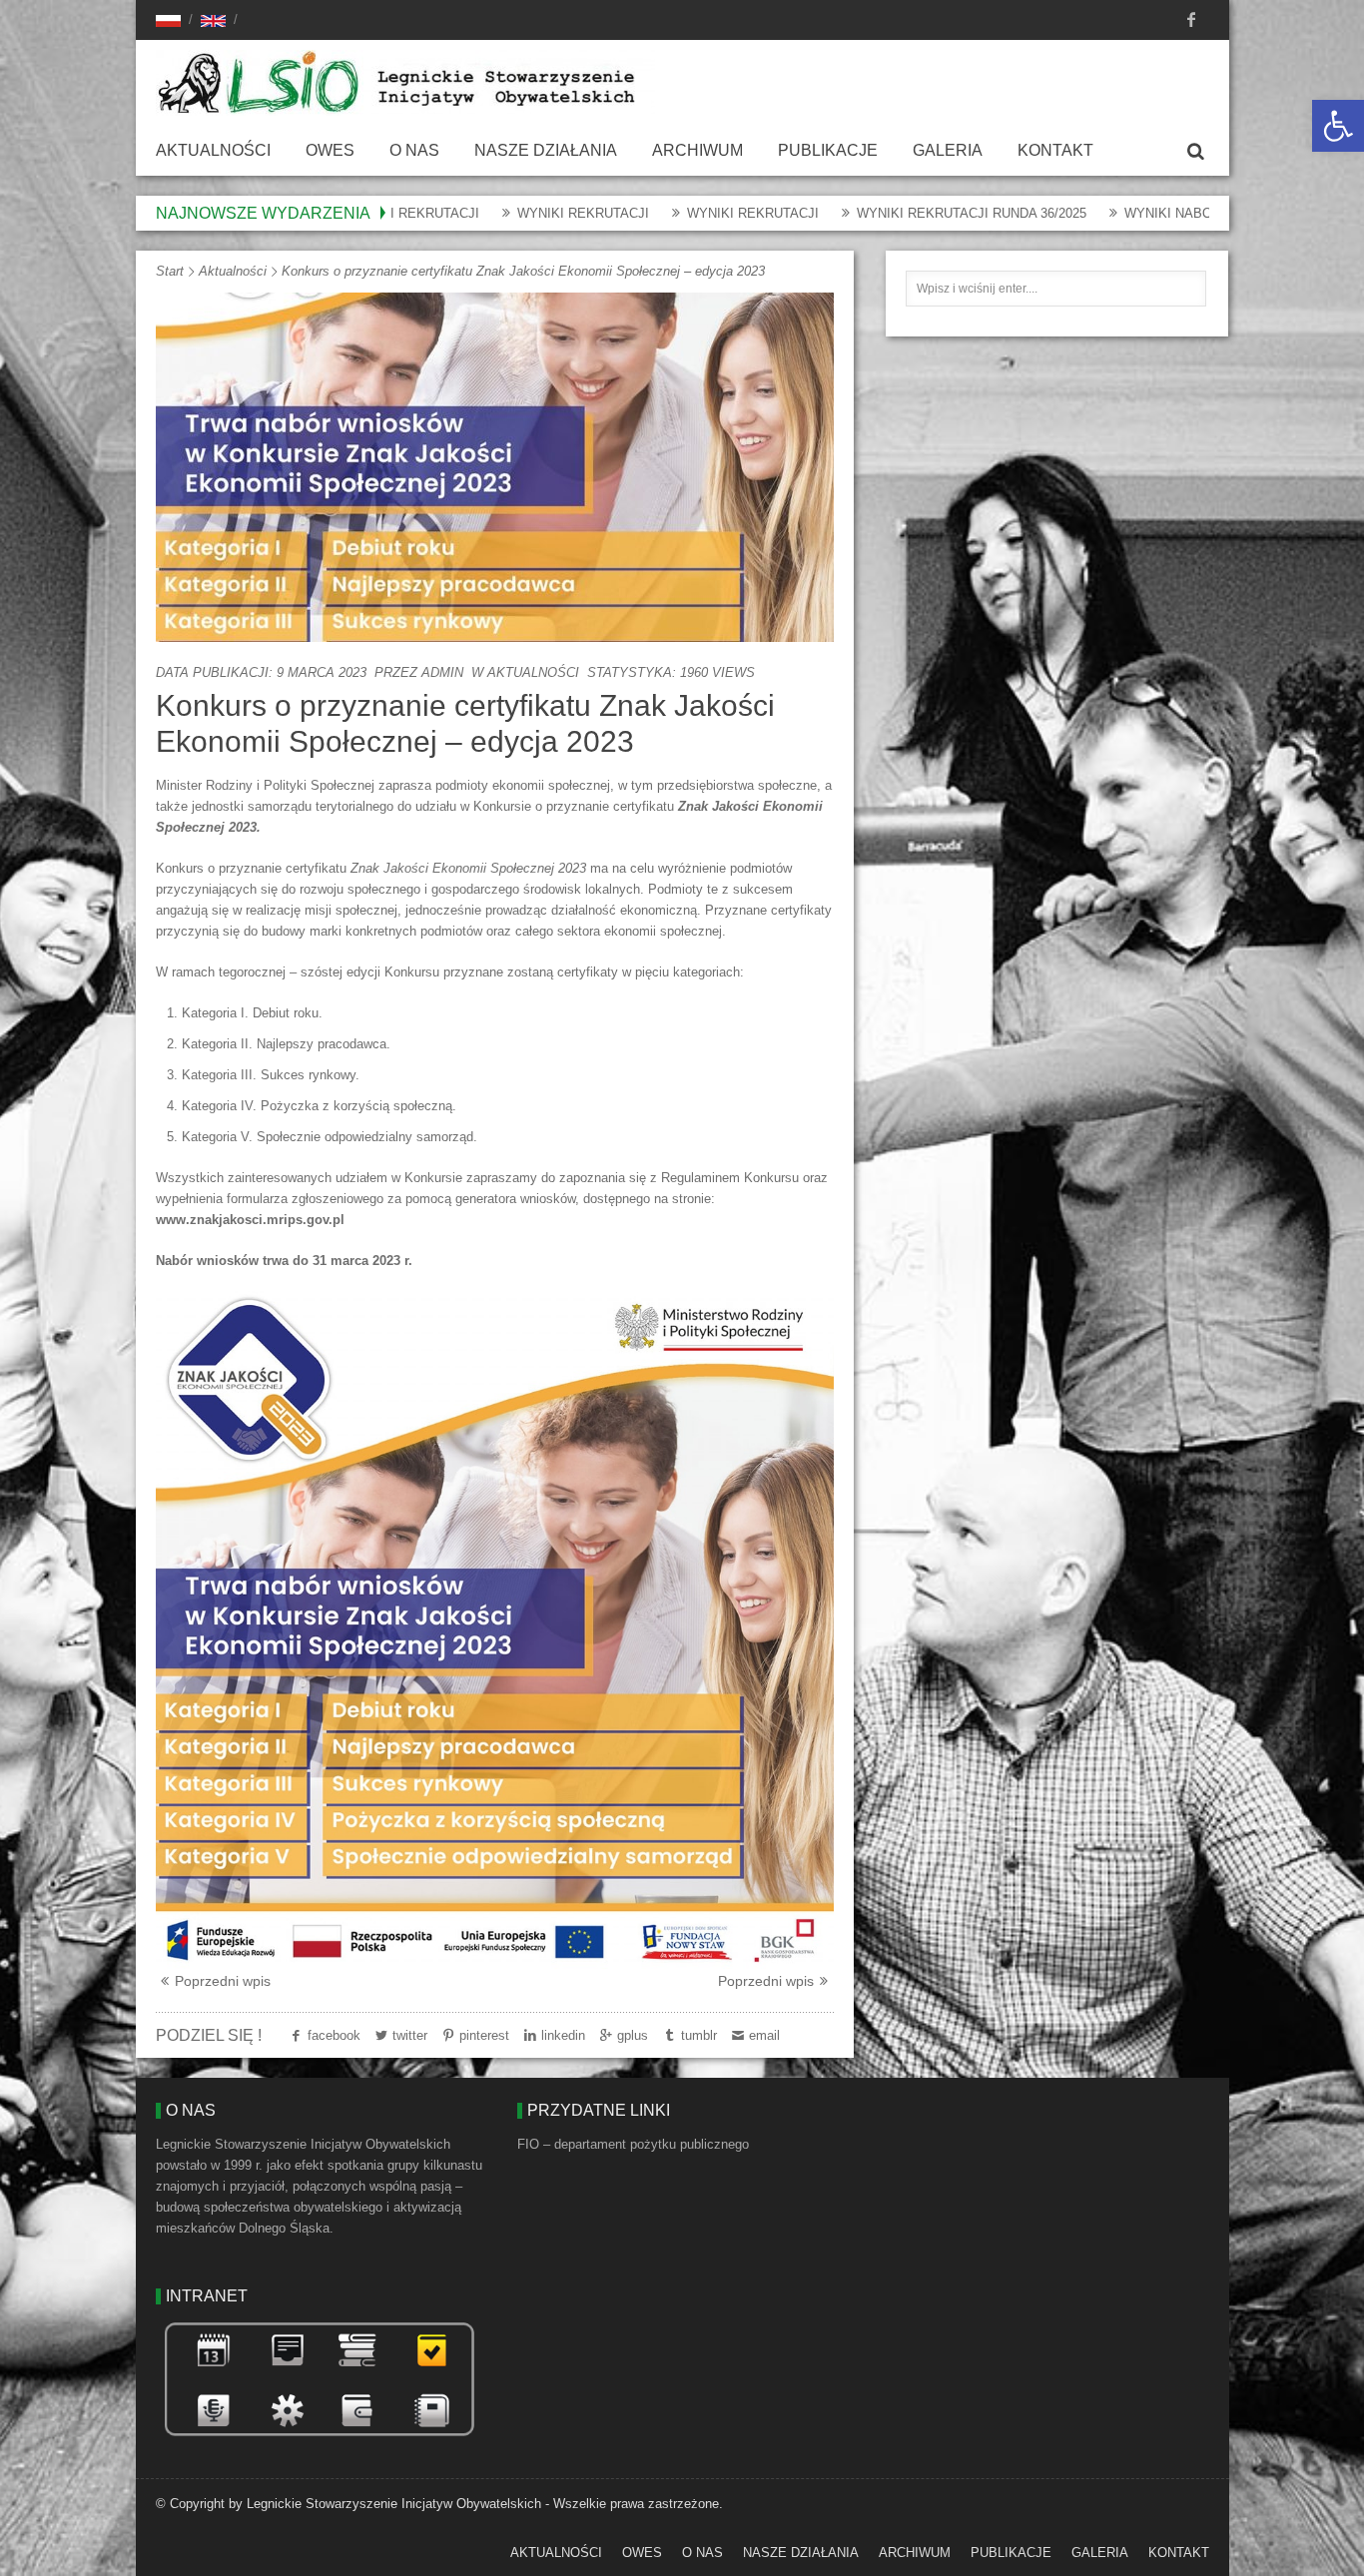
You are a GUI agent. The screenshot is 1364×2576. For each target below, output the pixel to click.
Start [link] (170, 271)
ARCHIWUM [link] (697, 150)
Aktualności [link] (213, 150)
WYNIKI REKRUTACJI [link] (474, 213)
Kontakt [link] (1055, 150)
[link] (1338, 126)
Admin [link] (442, 672)
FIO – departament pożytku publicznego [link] (633, 2144)
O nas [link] (414, 150)
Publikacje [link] (828, 150)
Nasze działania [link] (546, 150)
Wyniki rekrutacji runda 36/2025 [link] (863, 213)
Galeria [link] (948, 150)
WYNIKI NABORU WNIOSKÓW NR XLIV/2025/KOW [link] (1169, 213)
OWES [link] (330, 150)
